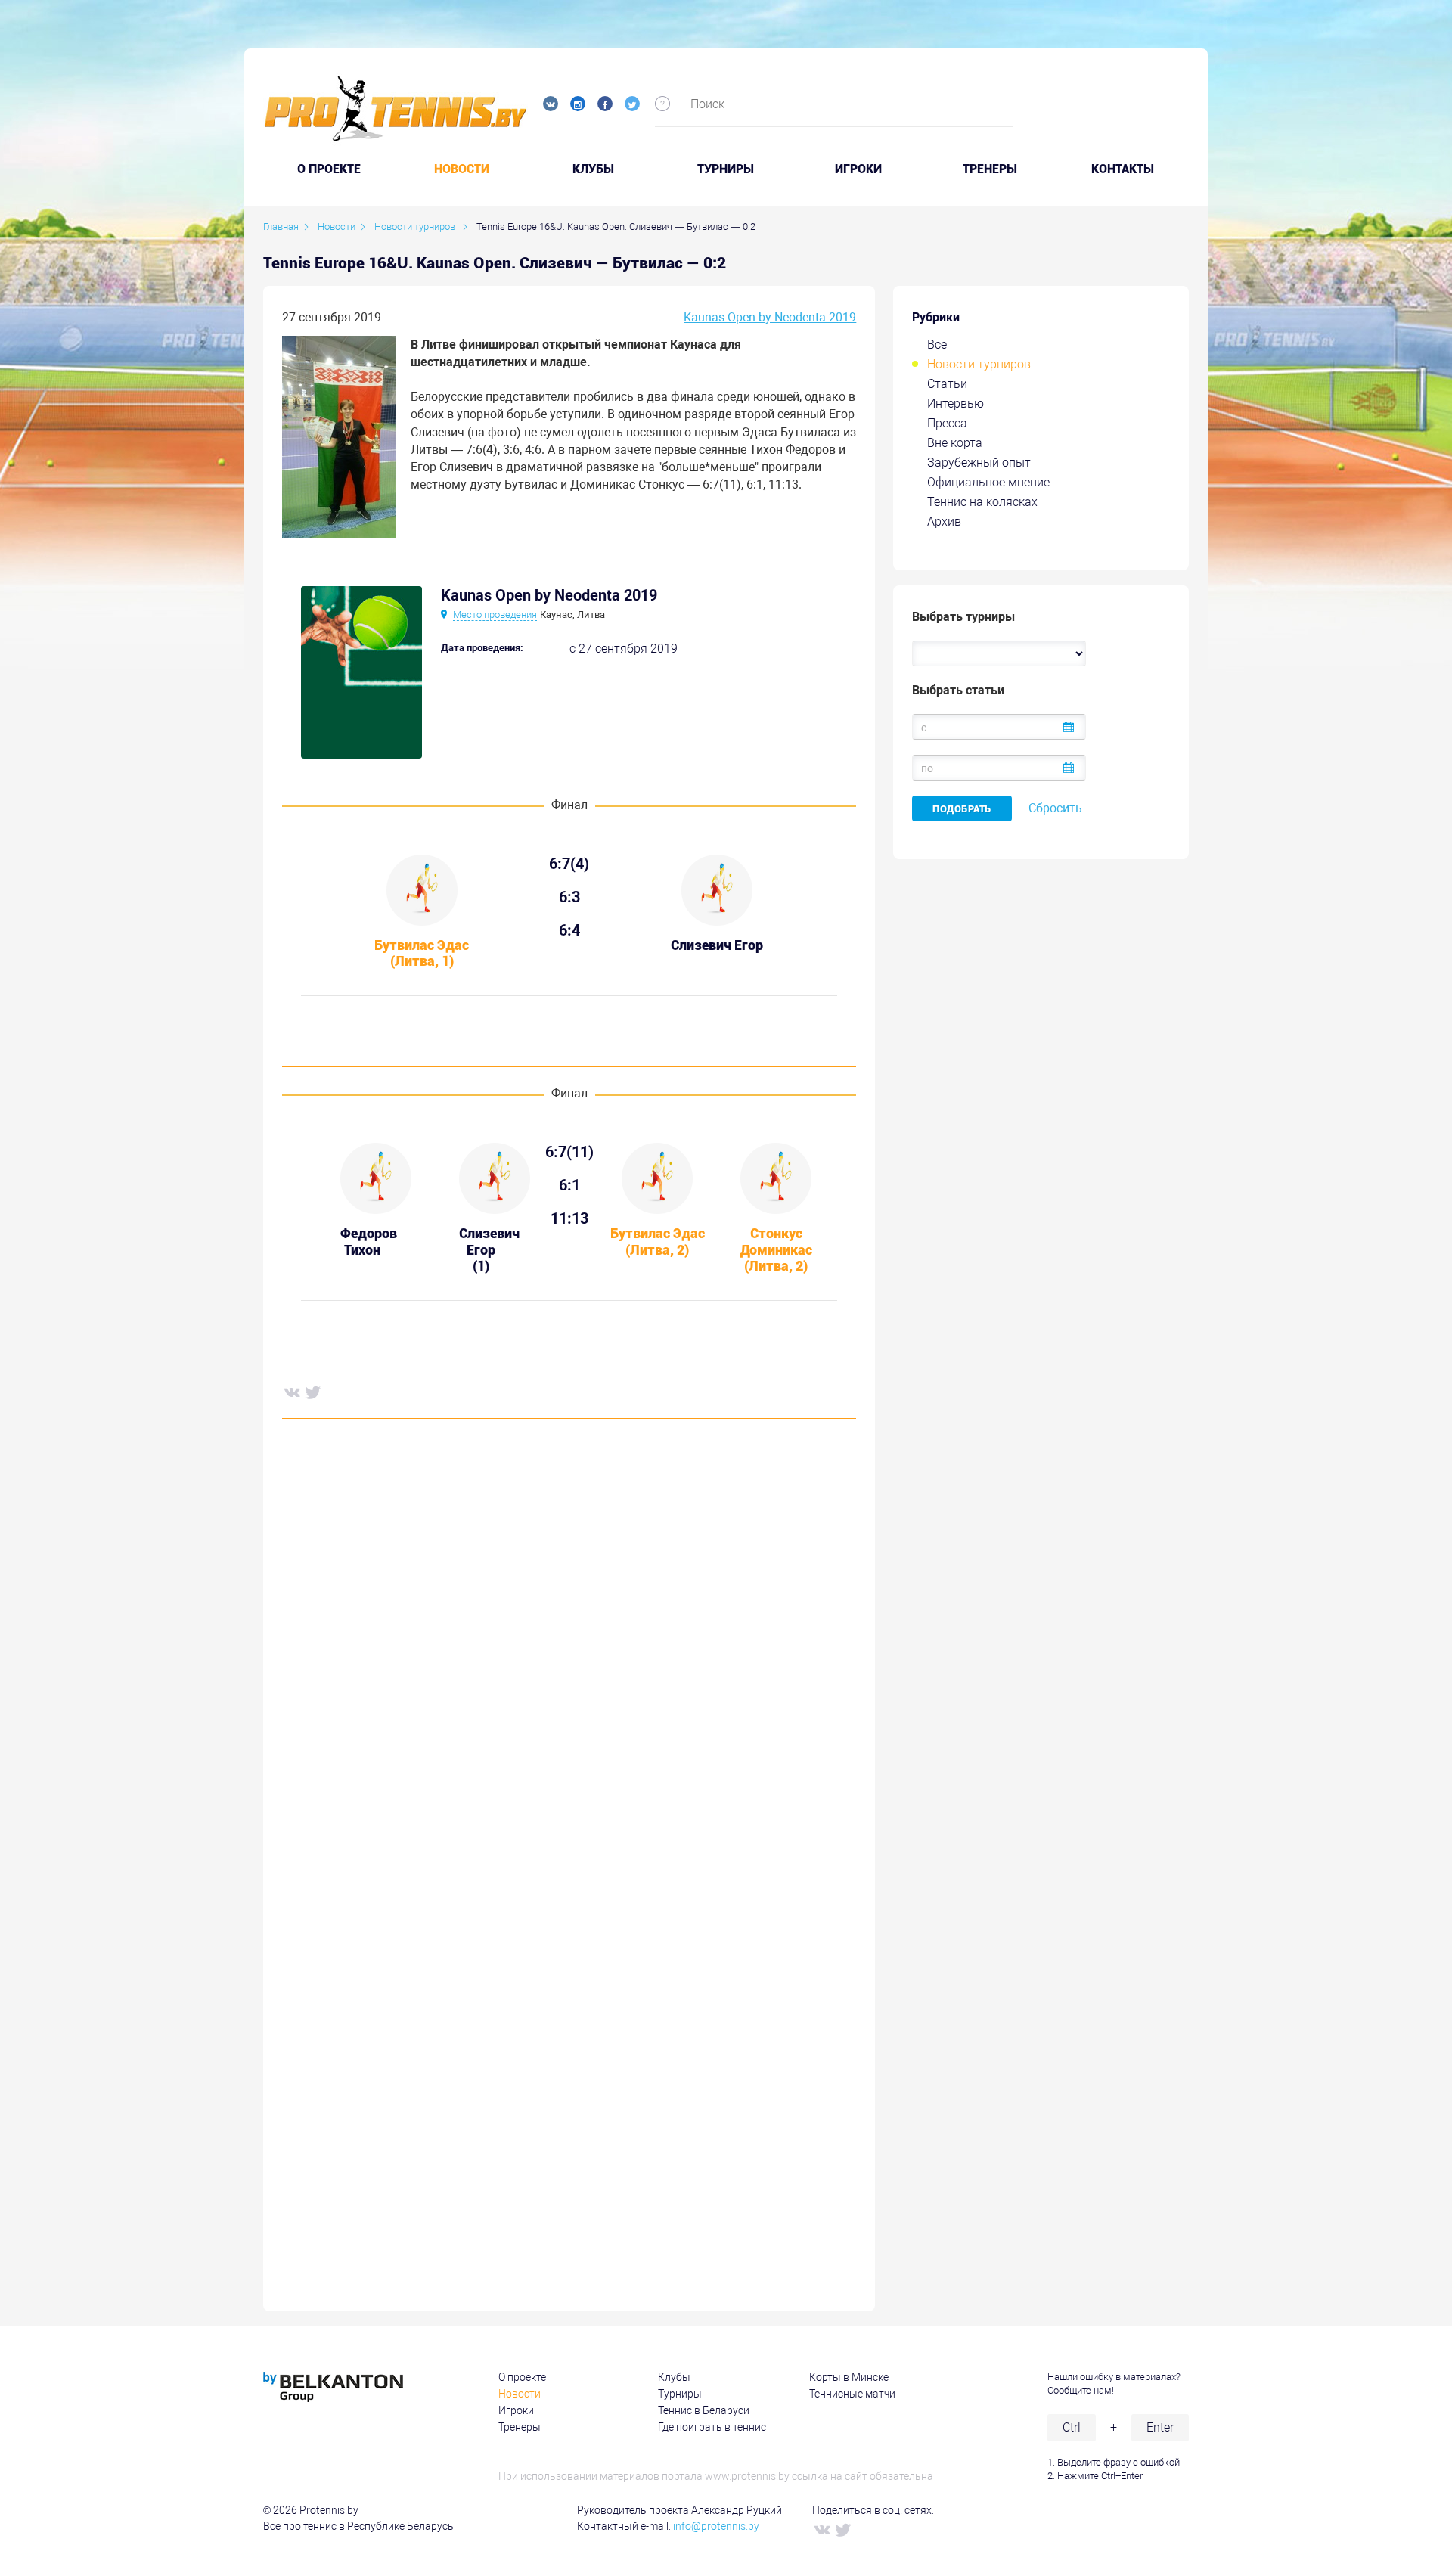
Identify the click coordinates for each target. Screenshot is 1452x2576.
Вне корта (955, 443)
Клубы (593, 169)
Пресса (947, 423)
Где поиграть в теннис (712, 2427)
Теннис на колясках (982, 502)
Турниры (726, 169)
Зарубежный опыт (979, 462)
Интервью (956, 403)
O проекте (329, 169)
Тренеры (990, 169)
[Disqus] (569, 1660)
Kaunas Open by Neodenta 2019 (770, 317)
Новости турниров (979, 364)
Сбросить (1055, 808)
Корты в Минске (849, 2377)
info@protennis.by (716, 2526)
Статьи (947, 384)
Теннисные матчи (852, 2394)
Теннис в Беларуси (704, 2410)
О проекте (522, 2377)
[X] (312, 1392)
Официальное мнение (988, 482)
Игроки (858, 169)
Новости (462, 169)
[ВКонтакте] (291, 1392)
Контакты (1123, 169)
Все (937, 345)
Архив (944, 521)
